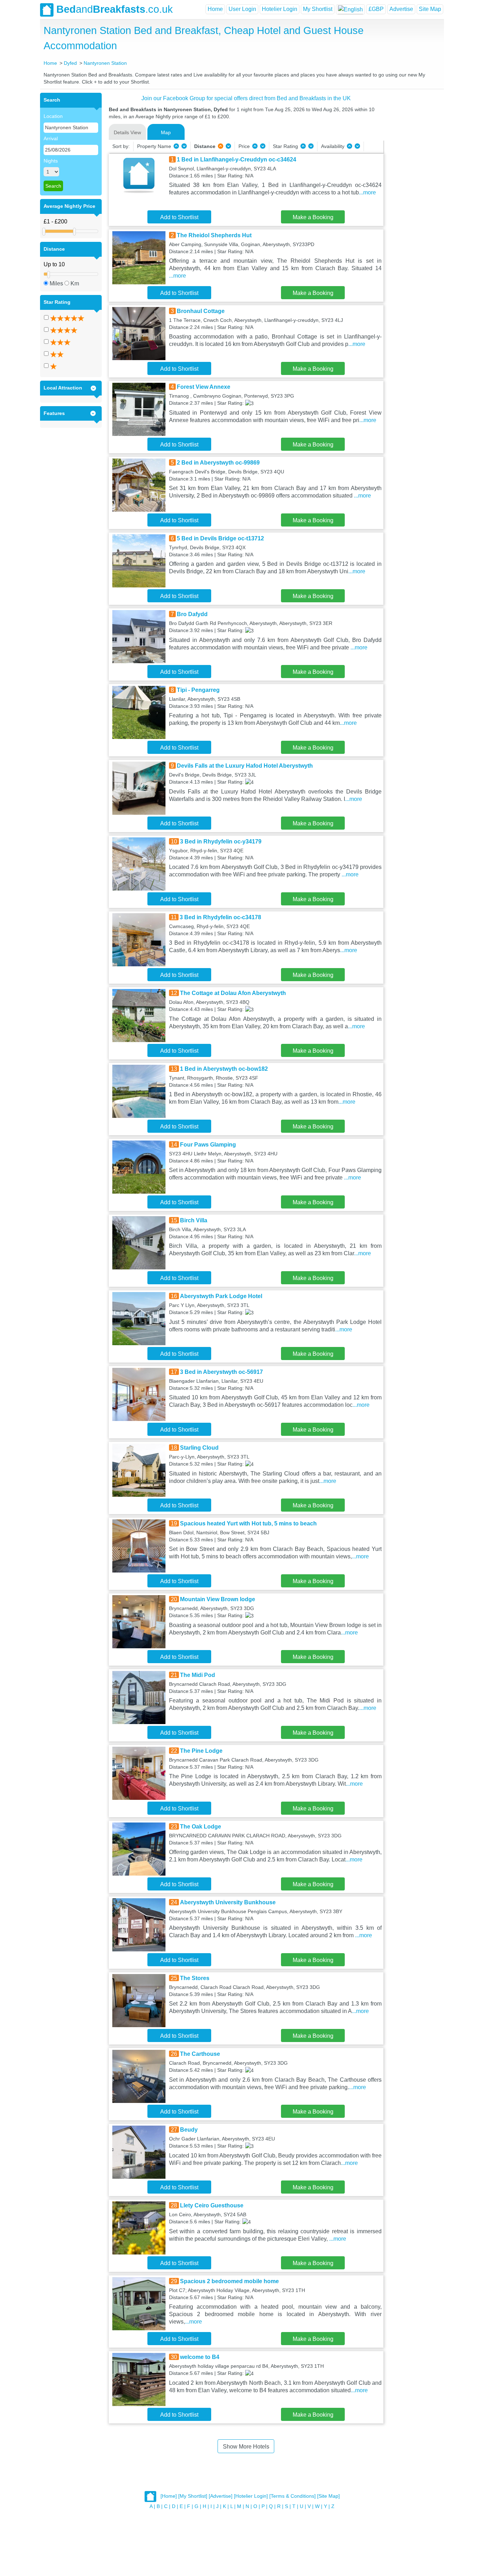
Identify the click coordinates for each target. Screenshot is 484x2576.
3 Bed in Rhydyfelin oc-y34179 (221, 841)
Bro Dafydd (192, 614)
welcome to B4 (200, 2357)
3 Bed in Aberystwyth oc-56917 (221, 1372)
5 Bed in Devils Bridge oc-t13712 (220, 538)
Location (53, 116)
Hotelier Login (280, 9)
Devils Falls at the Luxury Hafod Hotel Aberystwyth (245, 766)
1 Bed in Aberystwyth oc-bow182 (224, 1069)
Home (215, 9)
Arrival (51, 138)
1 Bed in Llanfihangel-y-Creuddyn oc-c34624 (237, 160)
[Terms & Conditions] (292, 2496)
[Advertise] (221, 2496)
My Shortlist (318, 9)
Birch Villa (194, 1220)
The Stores (195, 1978)
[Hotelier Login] (251, 2496)
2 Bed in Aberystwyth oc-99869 (218, 463)
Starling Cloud (199, 1448)
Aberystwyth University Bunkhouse (228, 1902)
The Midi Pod (198, 1675)
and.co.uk (115, 9)
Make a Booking (313, 217)
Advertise (401, 9)
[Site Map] (328, 2496)
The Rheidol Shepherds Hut (214, 235)
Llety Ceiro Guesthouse (212, 2205)
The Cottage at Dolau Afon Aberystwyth (233, 993)
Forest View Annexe (204, 387)
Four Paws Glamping (208, 1145)
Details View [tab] (127, 132)
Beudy (189, 2130)
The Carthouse (200, 2054)
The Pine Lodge (201, 1751)
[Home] (169, 2496)
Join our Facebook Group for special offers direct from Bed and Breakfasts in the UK (246, 98)
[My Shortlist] (193, 2496)
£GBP (376, 9)
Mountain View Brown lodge (218, 1599)
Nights (51, 161)
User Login (242, 9)
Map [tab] (166, 132)
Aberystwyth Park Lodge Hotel (221, 1296)
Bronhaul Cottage (201, 311)
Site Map (430, 9)
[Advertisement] (413, 199)
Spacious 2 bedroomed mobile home (229, 2281)
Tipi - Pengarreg (198, 690)
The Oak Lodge (201, 1827)
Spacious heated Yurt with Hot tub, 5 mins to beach (248, 1523)
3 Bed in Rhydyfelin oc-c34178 (220, 917)
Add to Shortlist (179, 217)
